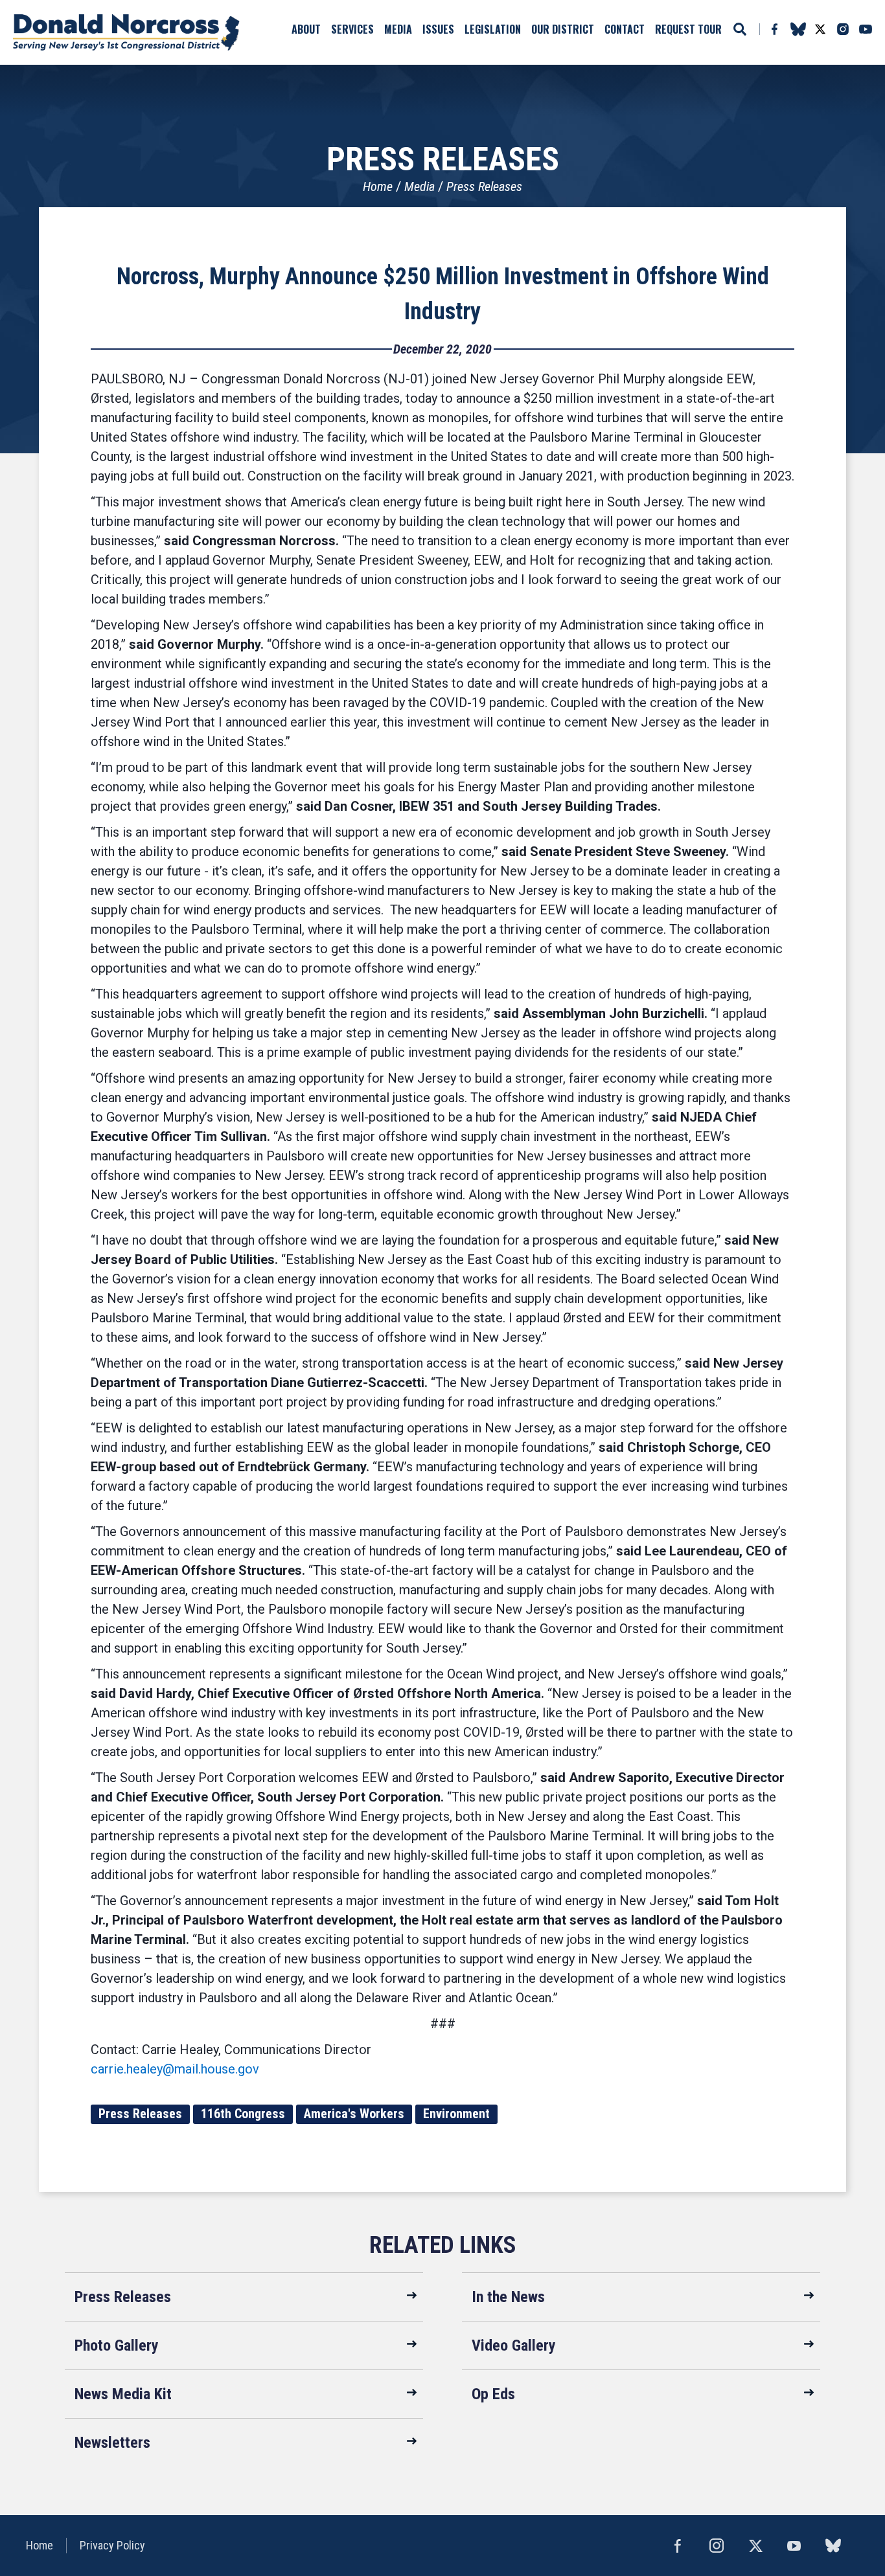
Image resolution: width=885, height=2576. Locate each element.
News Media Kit (123, 2394)
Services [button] (352, 29)
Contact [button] (625, 29)
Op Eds (493, 2394)
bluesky (798, 29)
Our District (563, 29)
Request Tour (688, 29)
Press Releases (484, 186)
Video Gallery (514, 2345)
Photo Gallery (117, 2345)
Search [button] (740, 29)
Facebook (774, 29)
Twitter (820, 29)
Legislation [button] (493, 29)
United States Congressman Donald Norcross (126, 32)
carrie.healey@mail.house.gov (175, 2069)
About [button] (306, 29)
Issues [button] (438, 29)
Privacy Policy (112, 2545)
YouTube (866, 29)
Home (378, 186)
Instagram (843, 29)
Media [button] (398, 29)
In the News (508, 2297)
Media (420, 186)
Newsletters (112, 2443)
